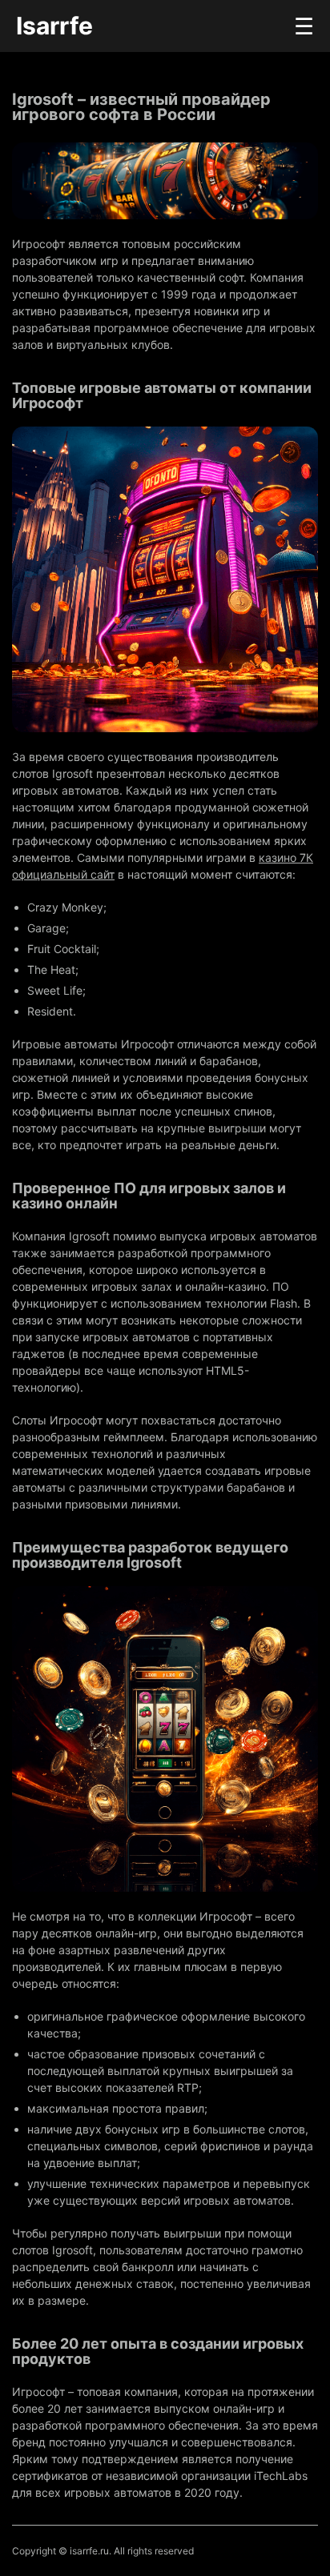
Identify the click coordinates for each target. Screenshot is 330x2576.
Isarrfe (54, 26)
